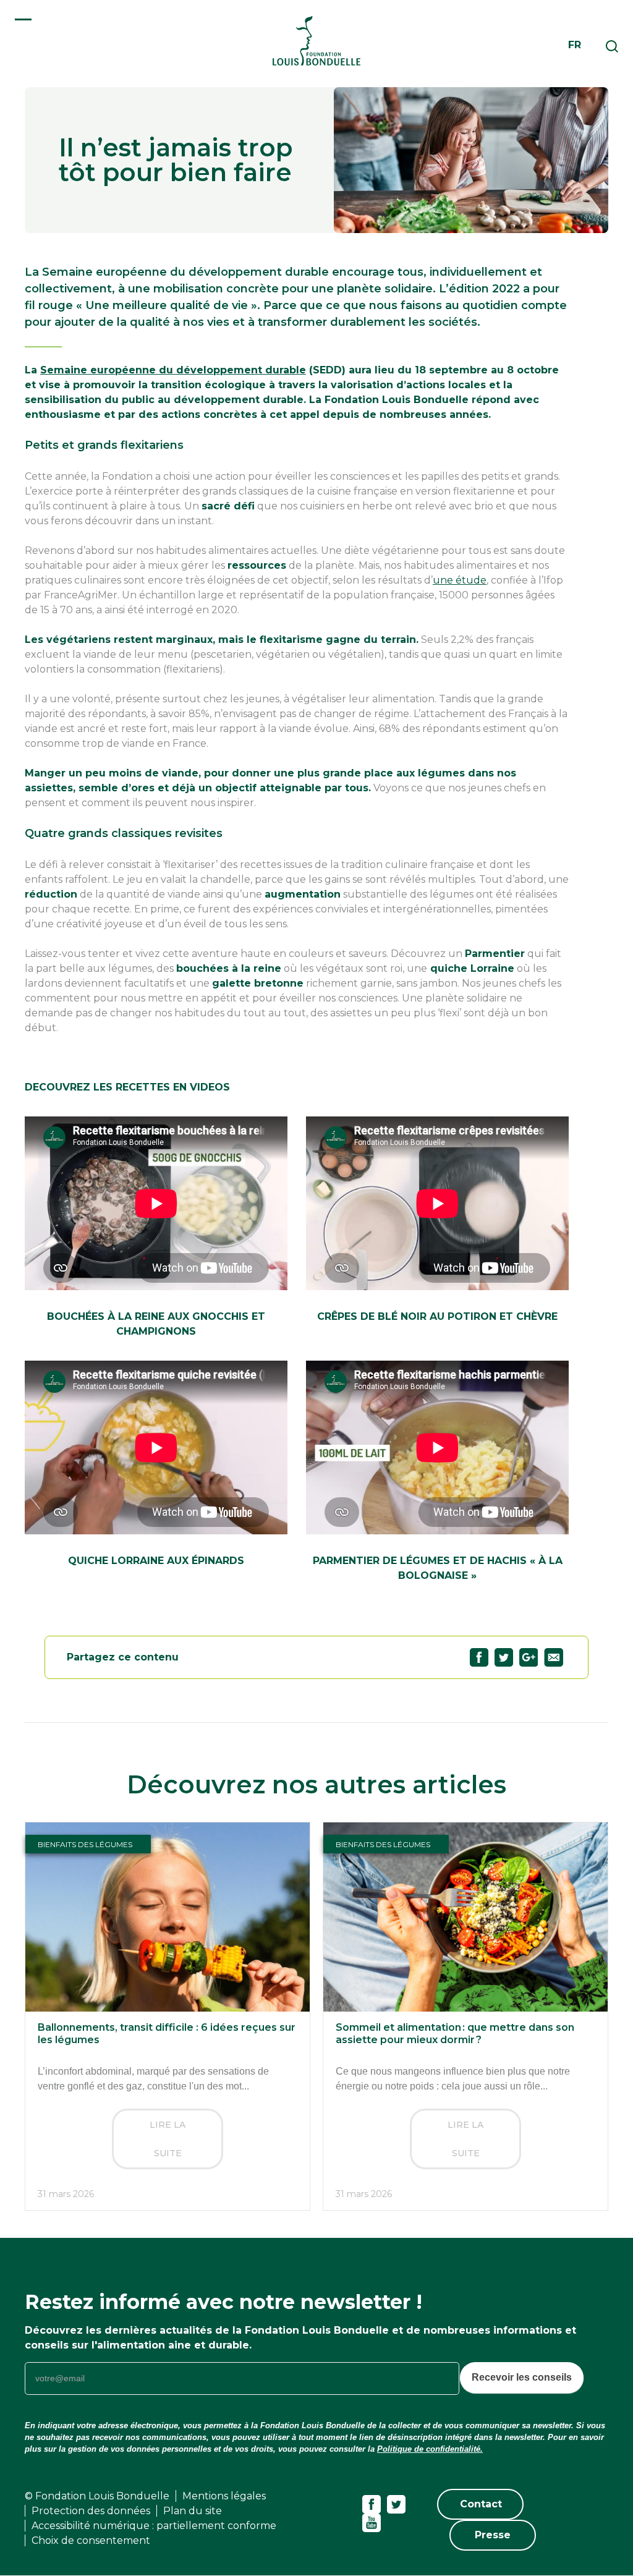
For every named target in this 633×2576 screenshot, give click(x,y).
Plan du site (193, 2511)
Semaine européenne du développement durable (173, 370)
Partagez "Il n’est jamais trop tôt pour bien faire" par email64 (554, 1657)
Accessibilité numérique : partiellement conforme (154, 2526)
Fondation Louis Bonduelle (316, 40)
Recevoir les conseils (522, 2377)
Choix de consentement (91, 2540)
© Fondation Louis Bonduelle (97, 2496)
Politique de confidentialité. (430, 2449)
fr (575, 45)
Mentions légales (224, 2496)
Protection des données (91, 2511)
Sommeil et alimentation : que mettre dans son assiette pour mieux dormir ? (455, 2034)
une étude (460, 580)
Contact (481, 2504)
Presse (493, 2535)
